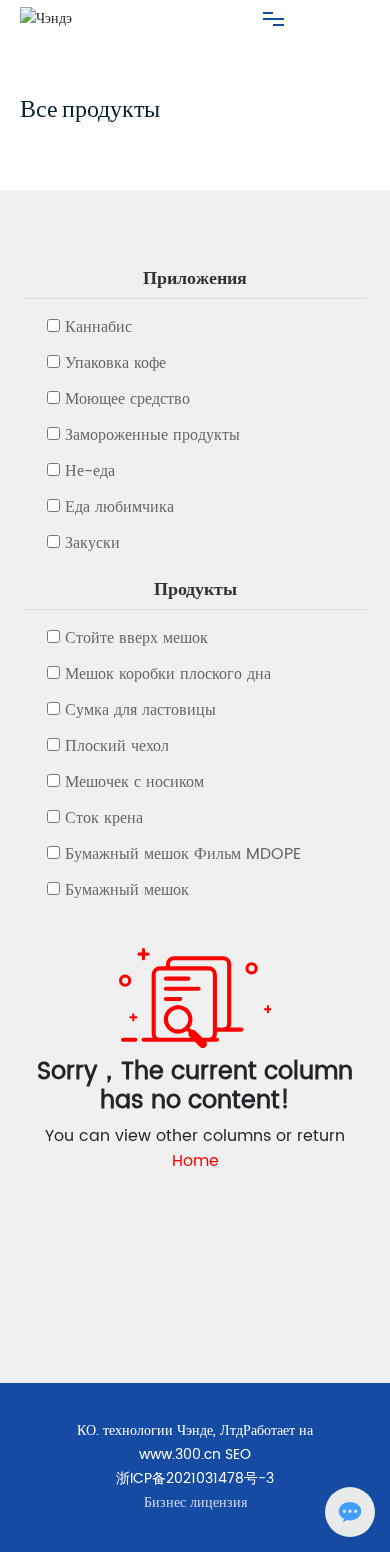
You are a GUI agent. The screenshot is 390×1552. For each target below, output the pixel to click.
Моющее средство (127, 399)
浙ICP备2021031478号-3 (195, 1478)
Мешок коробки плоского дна (168, 674)
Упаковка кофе (115, 363)
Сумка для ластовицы (140, 710)
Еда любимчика (119, 507)
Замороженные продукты (152, 435)
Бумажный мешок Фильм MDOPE (183, 854)
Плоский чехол (117, 746)
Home (195, 1161)
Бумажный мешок (127, 890)
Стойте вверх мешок (136, 638)
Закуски (92, 543)
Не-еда (90, 471)
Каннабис (98, 327)
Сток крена (104, 818)
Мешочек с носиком (134, 782)
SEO (238, 1454)
